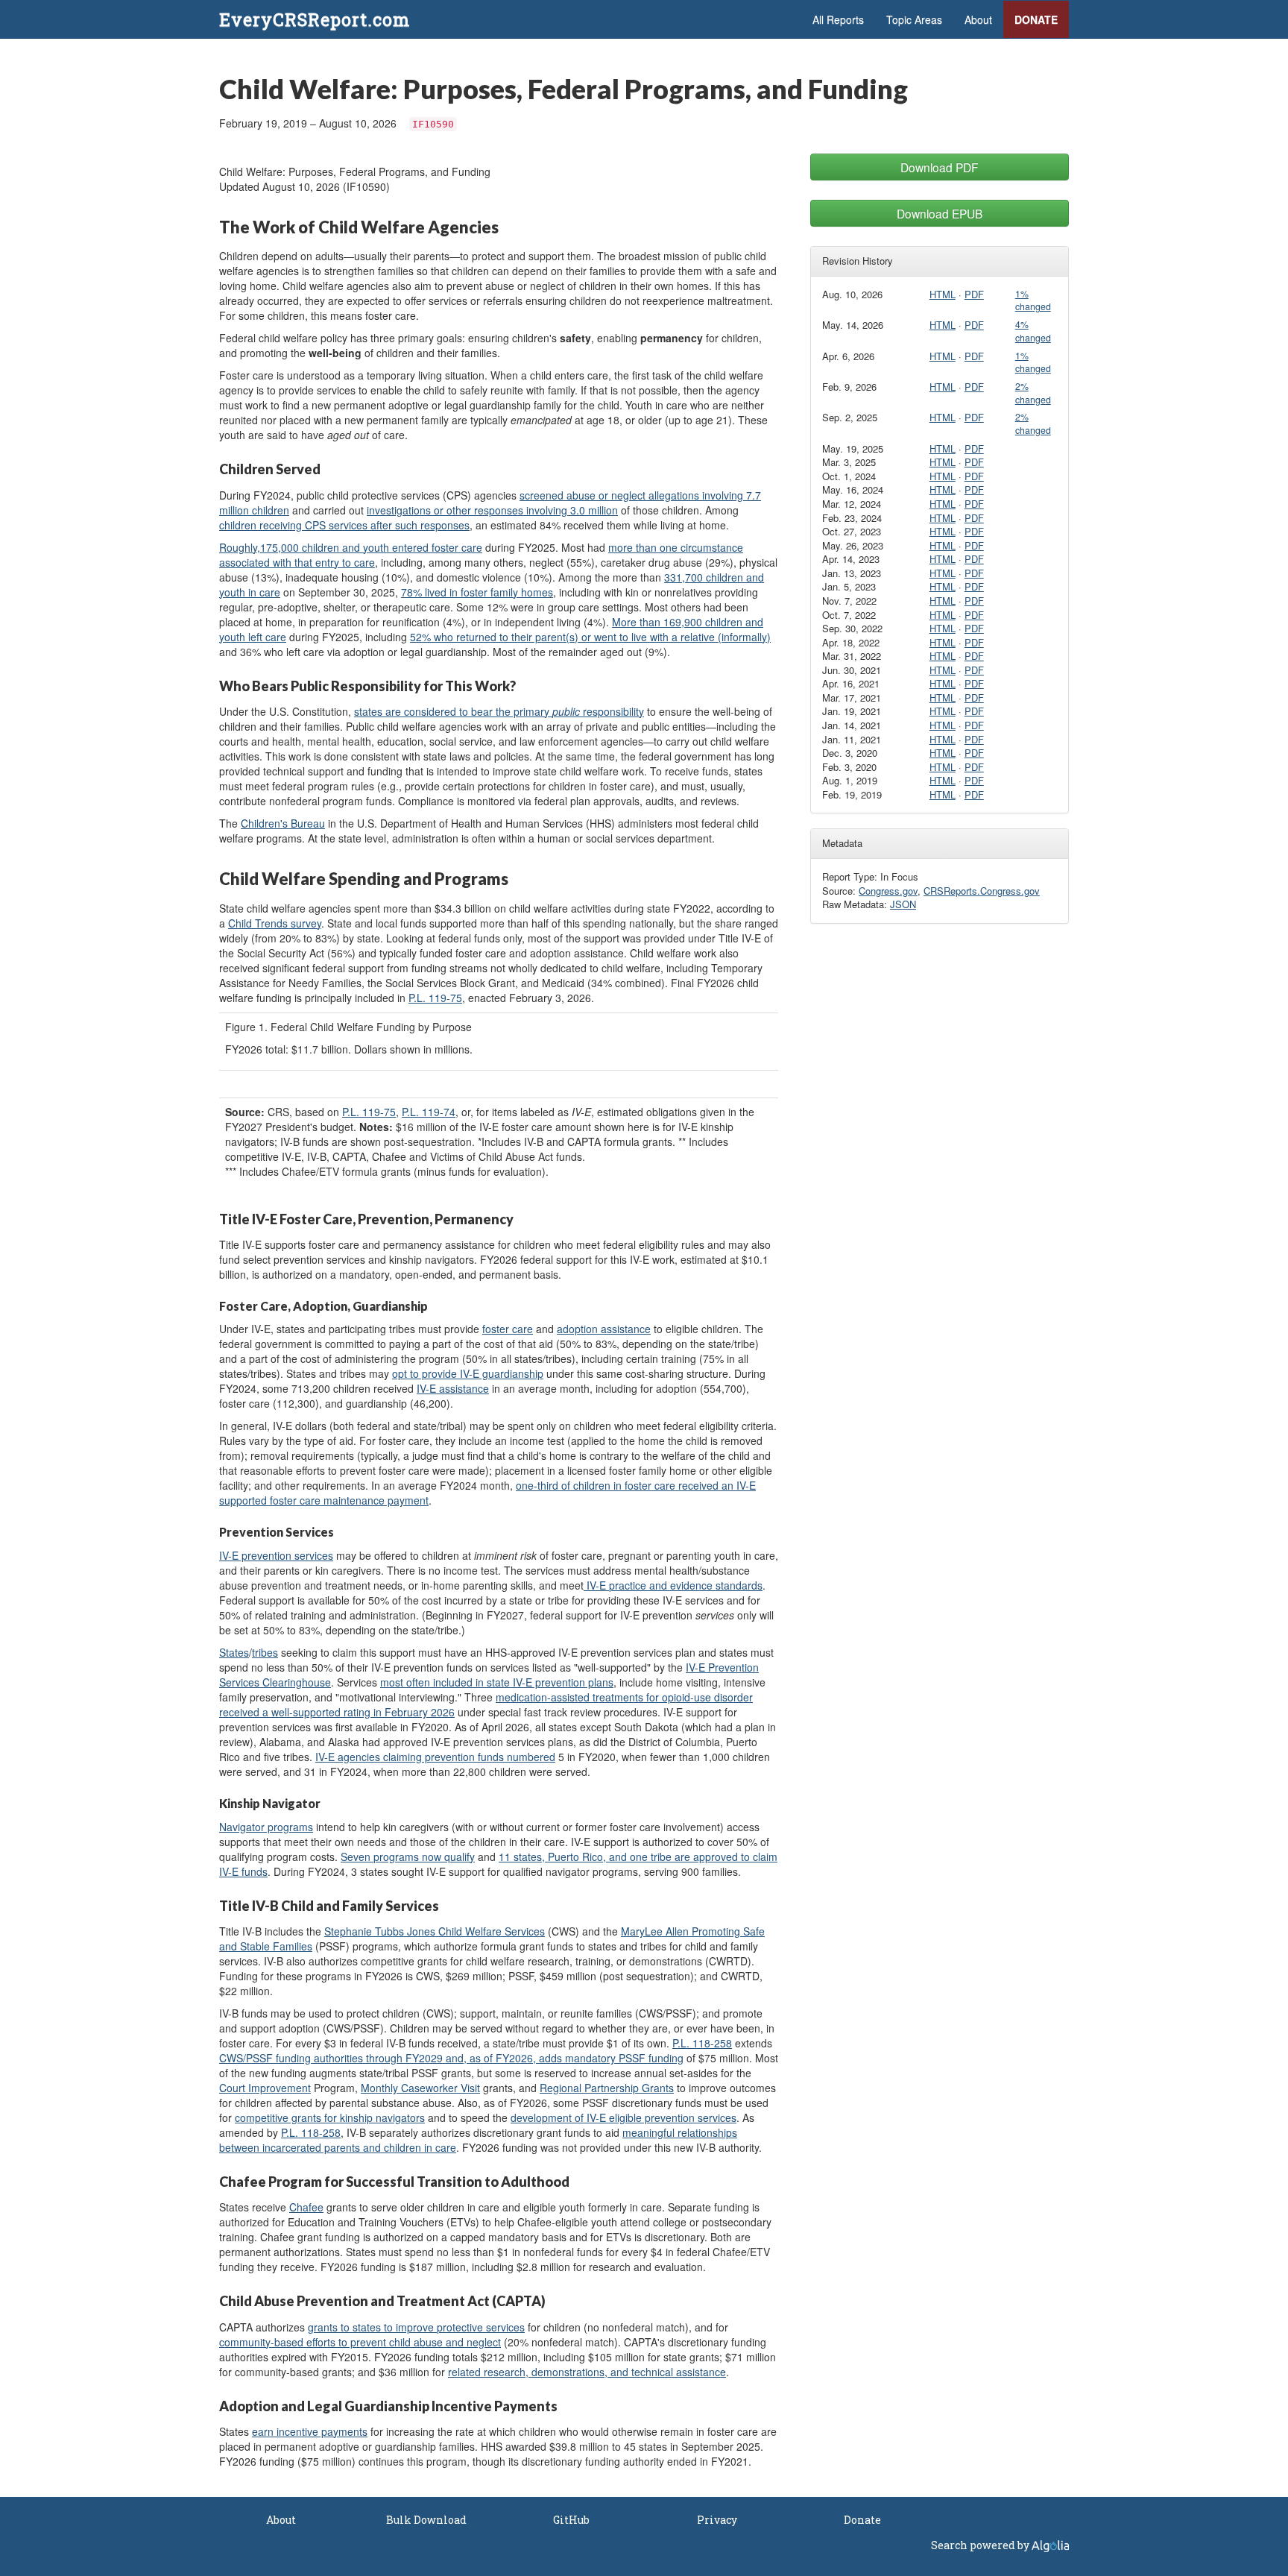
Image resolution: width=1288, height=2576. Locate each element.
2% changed (1033, 393)
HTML (943, 294)
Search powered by (981, 2545)
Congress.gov (888, 891)
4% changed (1033, 331)
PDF (974, 294)
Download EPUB (940, 213)
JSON (903, 904)
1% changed (1033, 300)
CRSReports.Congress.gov (982, 891)
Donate (1036, 19)
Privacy (717, 2520)
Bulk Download (426, 2520)
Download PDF (940, 167)
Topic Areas (914, 19)
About (978, 19)
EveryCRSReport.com (315, 19)
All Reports (838, 19)
